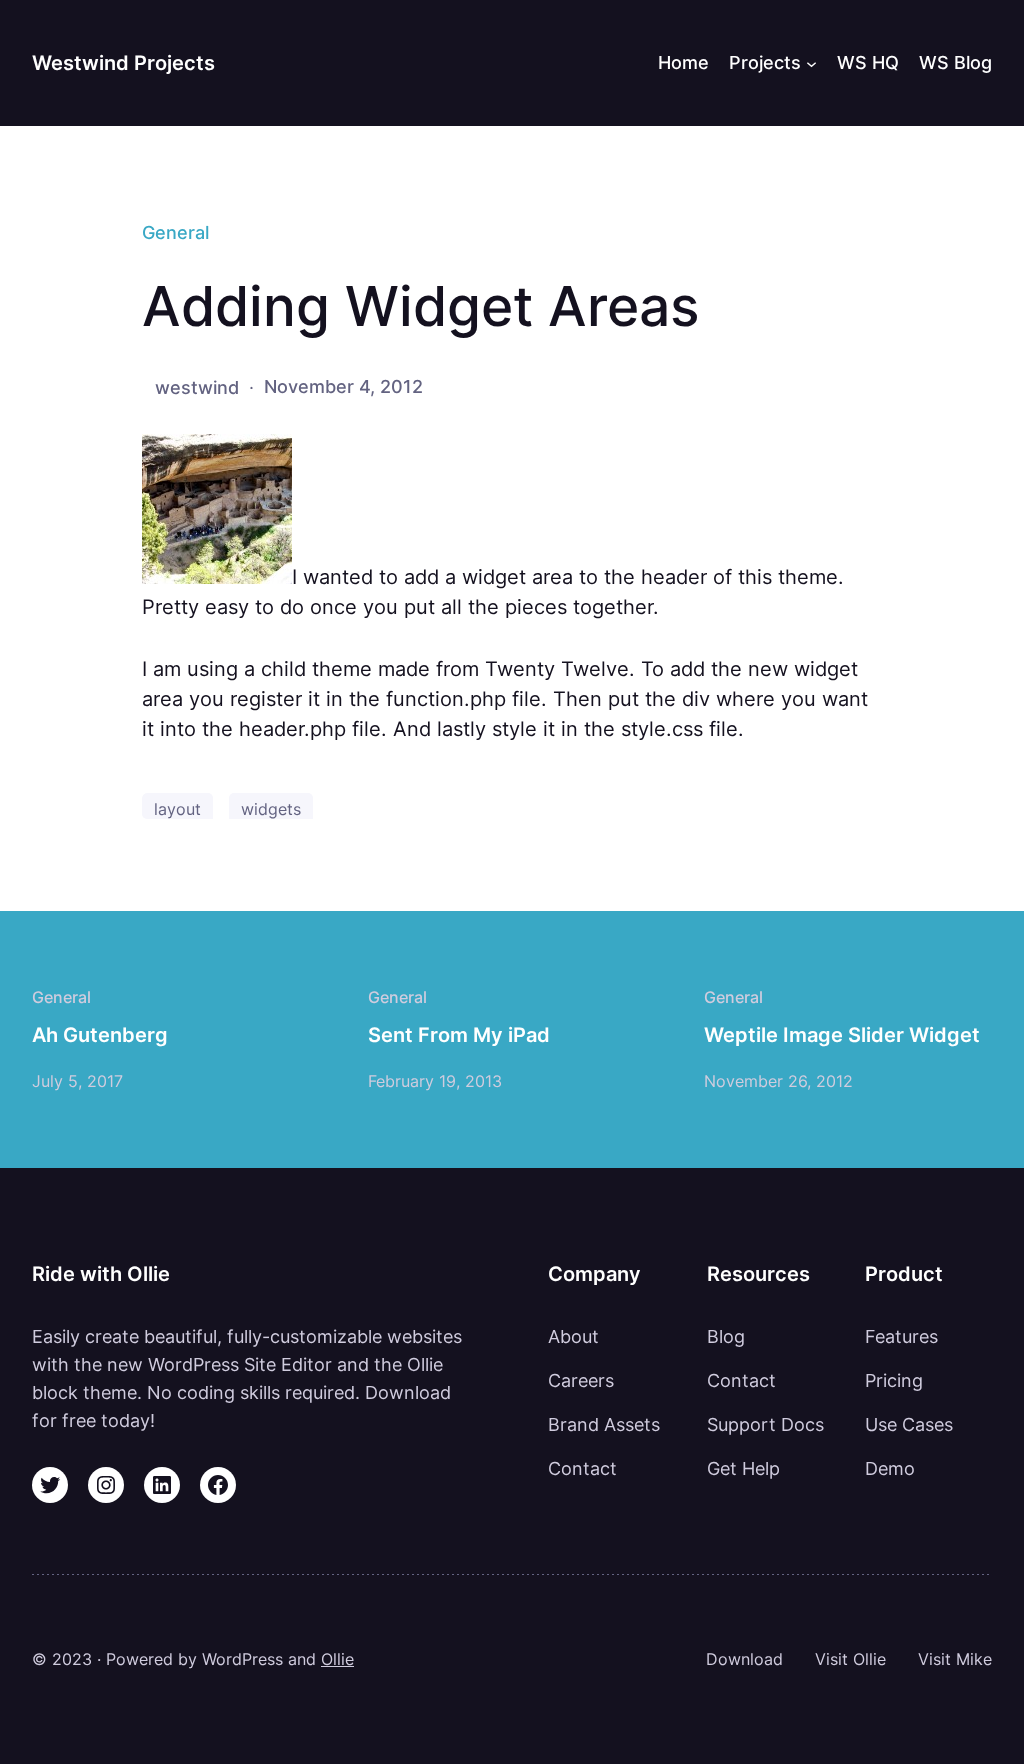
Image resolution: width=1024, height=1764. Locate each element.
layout (177, 809)
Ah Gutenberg (100, 1035)
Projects (765, 62)
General (175, 232)
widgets (271, 809)
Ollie (337, 1659)
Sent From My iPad (459, 1035)
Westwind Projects (123, 63)
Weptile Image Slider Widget (842, 1035)
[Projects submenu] (811, 62)
